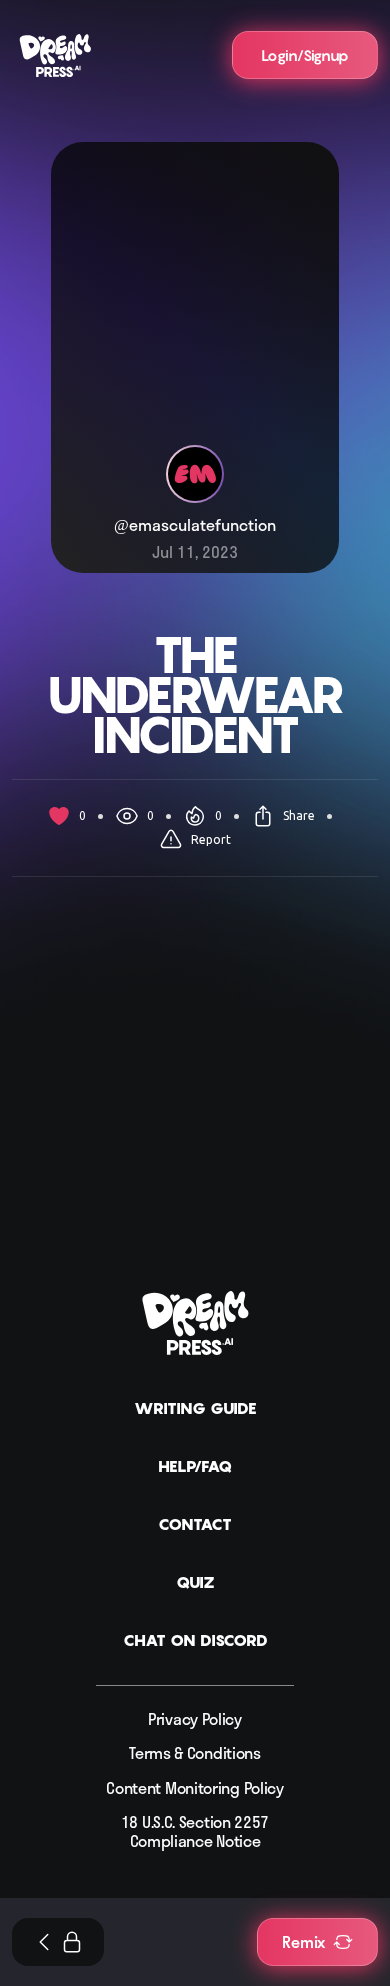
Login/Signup (305, 55)
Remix (303, 1942)
